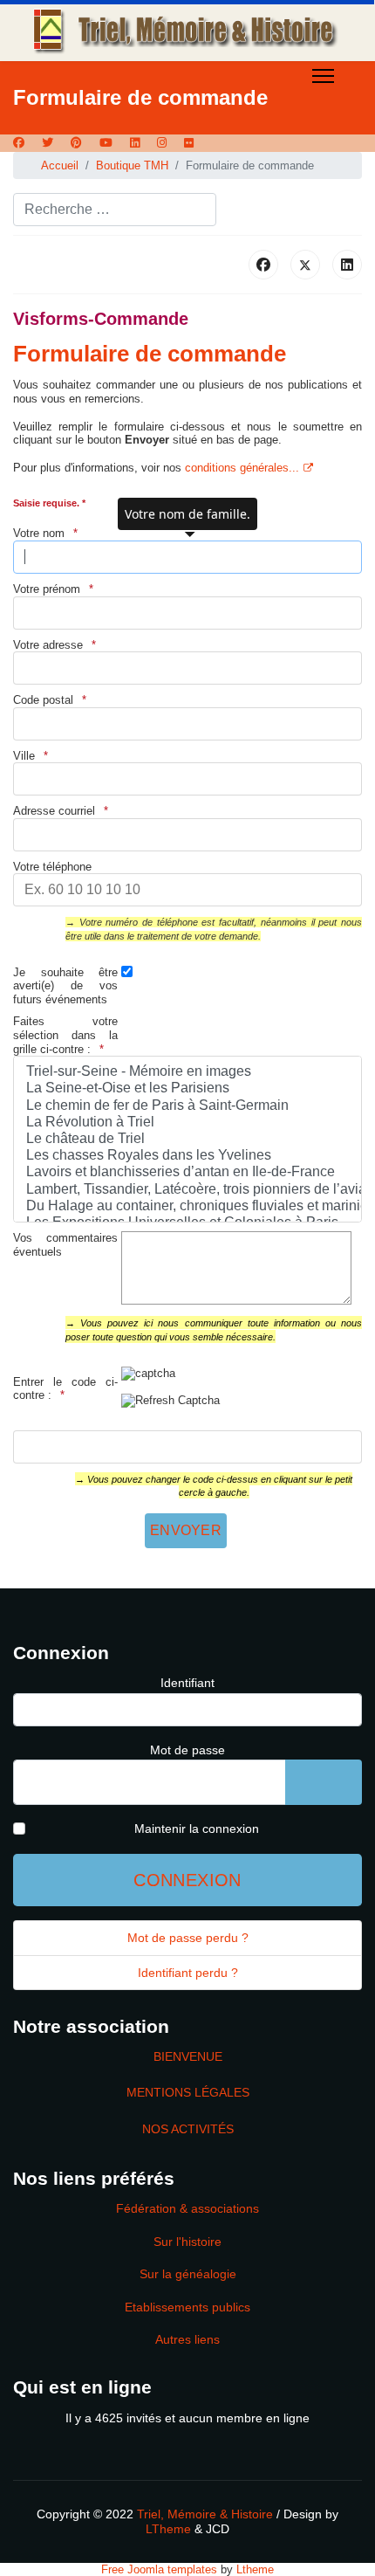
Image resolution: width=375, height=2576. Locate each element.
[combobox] (115, 210)
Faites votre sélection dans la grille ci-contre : (65, 1035)
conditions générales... (242, 468)
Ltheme (255, 2569)
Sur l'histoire (187, 2242)
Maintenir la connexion (197, 1829)
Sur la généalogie (188, 2274)
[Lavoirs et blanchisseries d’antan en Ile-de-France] (187, 1172)
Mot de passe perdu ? (188, 1938)
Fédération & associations (187, 2208)
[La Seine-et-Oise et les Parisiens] (187, 1088)
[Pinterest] (76, 143)
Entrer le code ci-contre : (65, 1389)
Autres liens (187, 2339)
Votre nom (39, 533)
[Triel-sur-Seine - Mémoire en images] (187, 1072)
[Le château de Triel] (187, 1139)
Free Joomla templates (159, 2569)
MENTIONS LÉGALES (188, 2092)
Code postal (43, 700)
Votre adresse (48, 645)
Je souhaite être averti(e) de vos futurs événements (65, 986)
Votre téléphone (52, 867)
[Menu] (323, 76)
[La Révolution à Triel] (187, 1123)
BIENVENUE (188, 2056)
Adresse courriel (54, 811)
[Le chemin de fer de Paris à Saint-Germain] (187, 1106)
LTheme (168, 2529)
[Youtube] (106, 143)
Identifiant (187, 1683)
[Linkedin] (135, 143)
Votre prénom (47, 589)
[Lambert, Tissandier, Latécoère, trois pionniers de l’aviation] (187, 1190)
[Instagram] (162, 143)
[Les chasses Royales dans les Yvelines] (187, 1156)
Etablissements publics (187, 2307)
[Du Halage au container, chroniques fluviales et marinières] (187, 1206)
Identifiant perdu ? (188, 1973)
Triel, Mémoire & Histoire (205, 2514)
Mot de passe (187, 1750)
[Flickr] (189, 143)
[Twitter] (48, 143)
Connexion (187, 1880)
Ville (24, 756)
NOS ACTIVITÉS (188, 2129)
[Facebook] (19, 143)
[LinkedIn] (347, 265)
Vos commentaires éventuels (65, 1245)
